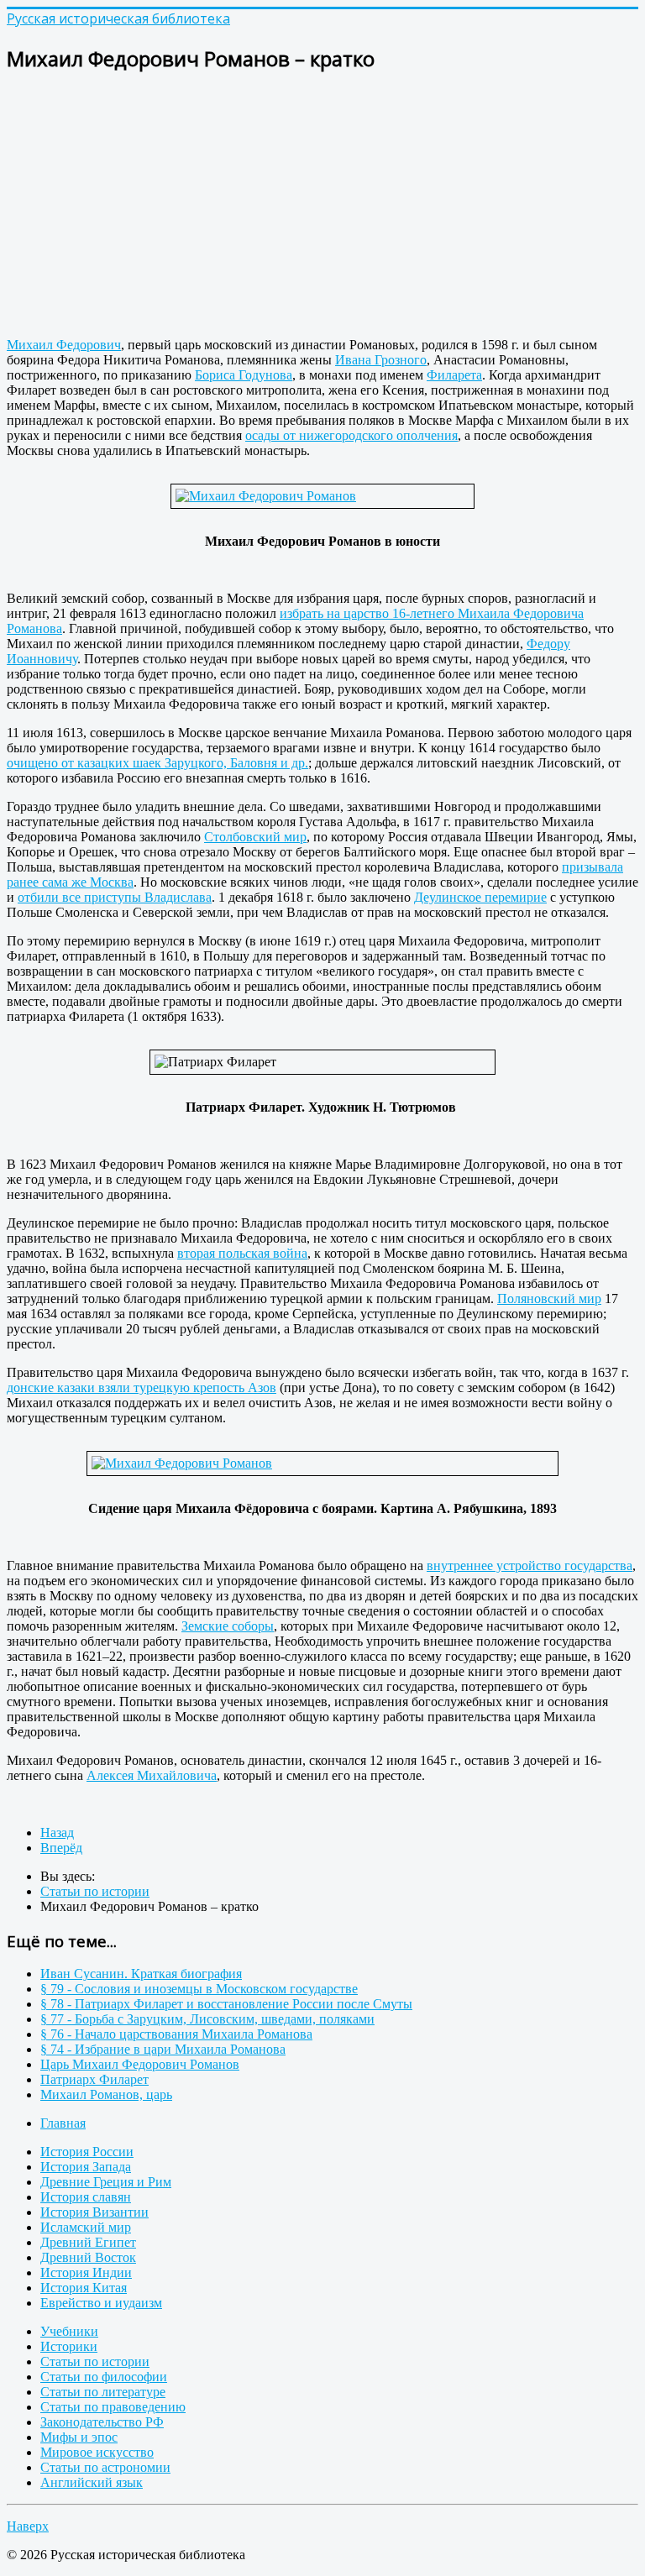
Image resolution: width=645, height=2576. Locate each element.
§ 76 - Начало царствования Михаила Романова (176, 2034)
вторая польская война (242, 1253)
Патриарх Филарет (94, 2079)
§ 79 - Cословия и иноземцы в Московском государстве (199, 1989)
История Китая (84, 2288)
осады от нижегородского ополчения (351, 435)
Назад (57, 1833)
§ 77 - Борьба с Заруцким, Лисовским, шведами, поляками (207, 2019)
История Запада (86, 2167)
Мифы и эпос (79, 2437)
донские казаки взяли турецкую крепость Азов (142, 1387)
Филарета (454, 375)
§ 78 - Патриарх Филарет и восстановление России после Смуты (226, 2004)
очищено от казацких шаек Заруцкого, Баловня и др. (157, 763)
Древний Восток (88, 2257)
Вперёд (61, 1848)
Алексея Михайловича (152, 1775)
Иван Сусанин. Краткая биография (141, 1974)
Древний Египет (88, 2242)
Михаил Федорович (64, 345)
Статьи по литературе (103, 2392)
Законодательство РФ (102, 2422)
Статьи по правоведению (113, 2407)
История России (87, 2152)
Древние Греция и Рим (106, 2182)
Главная (63, 2123)
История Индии (86, 2272)
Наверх (28, 2526)
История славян (86, 2197)
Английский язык (92, 2482)
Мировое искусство (97, 2452)
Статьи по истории (95, 2361)
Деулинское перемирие (480, 897)
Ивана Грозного (381, 360)
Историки (69, 2346)
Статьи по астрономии (105, 2467)
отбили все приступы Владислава (115, 897)
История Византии (94, 2212)
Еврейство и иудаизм (101, 2303)
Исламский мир (86, 2227)
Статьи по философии (104, 2377)
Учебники (69, 2331)
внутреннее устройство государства (530, 1565)
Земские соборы (228, 1626)
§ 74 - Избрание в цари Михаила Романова (163, 2049)
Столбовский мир (255, 837)
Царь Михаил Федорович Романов (140, 2064)
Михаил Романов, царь (106, 2094)
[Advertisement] (322, 207)
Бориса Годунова (244, 375)
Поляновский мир (549, 1298)
